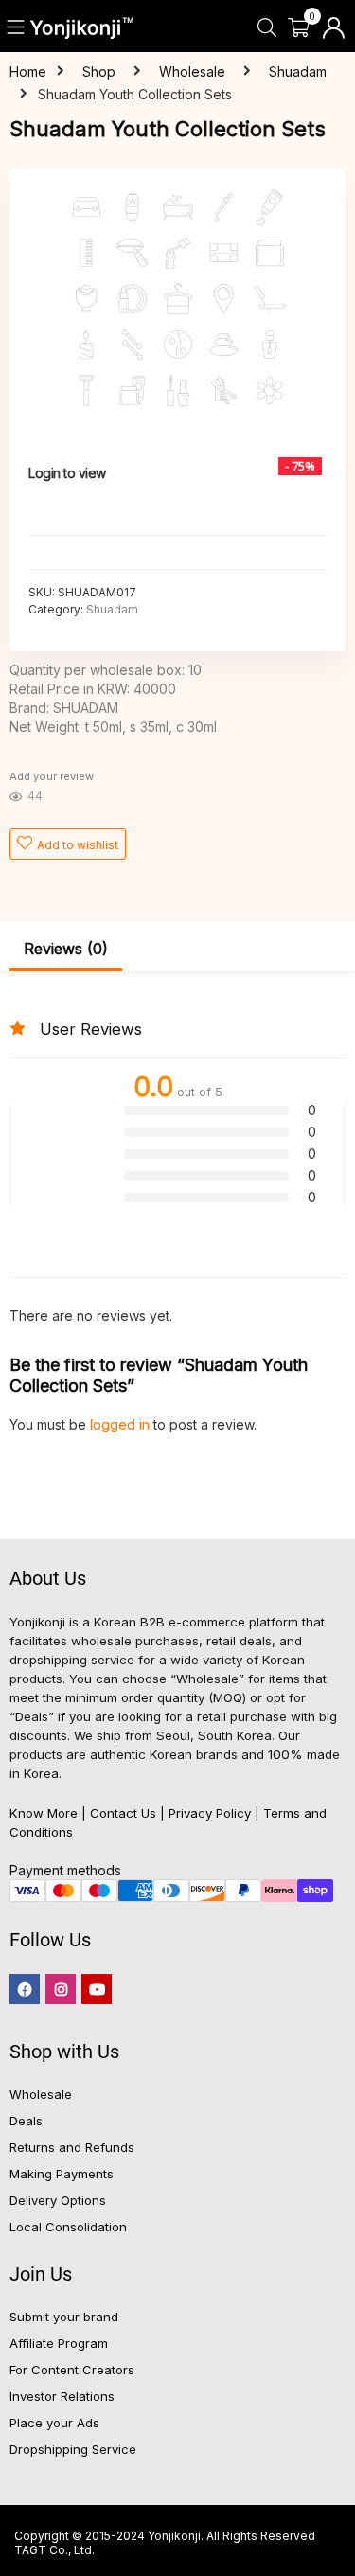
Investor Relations (62, 2396)
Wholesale (192, 71)
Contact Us (123, 1813)
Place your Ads (54, 2423)
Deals (26, 2121)
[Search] (266, 28)
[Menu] (17, 28)
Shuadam (298, 71)
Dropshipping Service (73, 2449)
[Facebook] (25, 1989)
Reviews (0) (66, 949)
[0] (299, 28)
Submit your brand (64, 2317)
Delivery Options (58, 2200)
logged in (122, 1424)
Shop (99, 71)
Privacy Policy (210, 1813)
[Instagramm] (61, 1989)
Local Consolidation (68, 2227)
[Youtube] (97, 1989)
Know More (44, 1813)
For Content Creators (72, 2370)
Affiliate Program (59, 2343)
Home (28, 71)
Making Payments (62, 2174)
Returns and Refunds (72, 2147)
